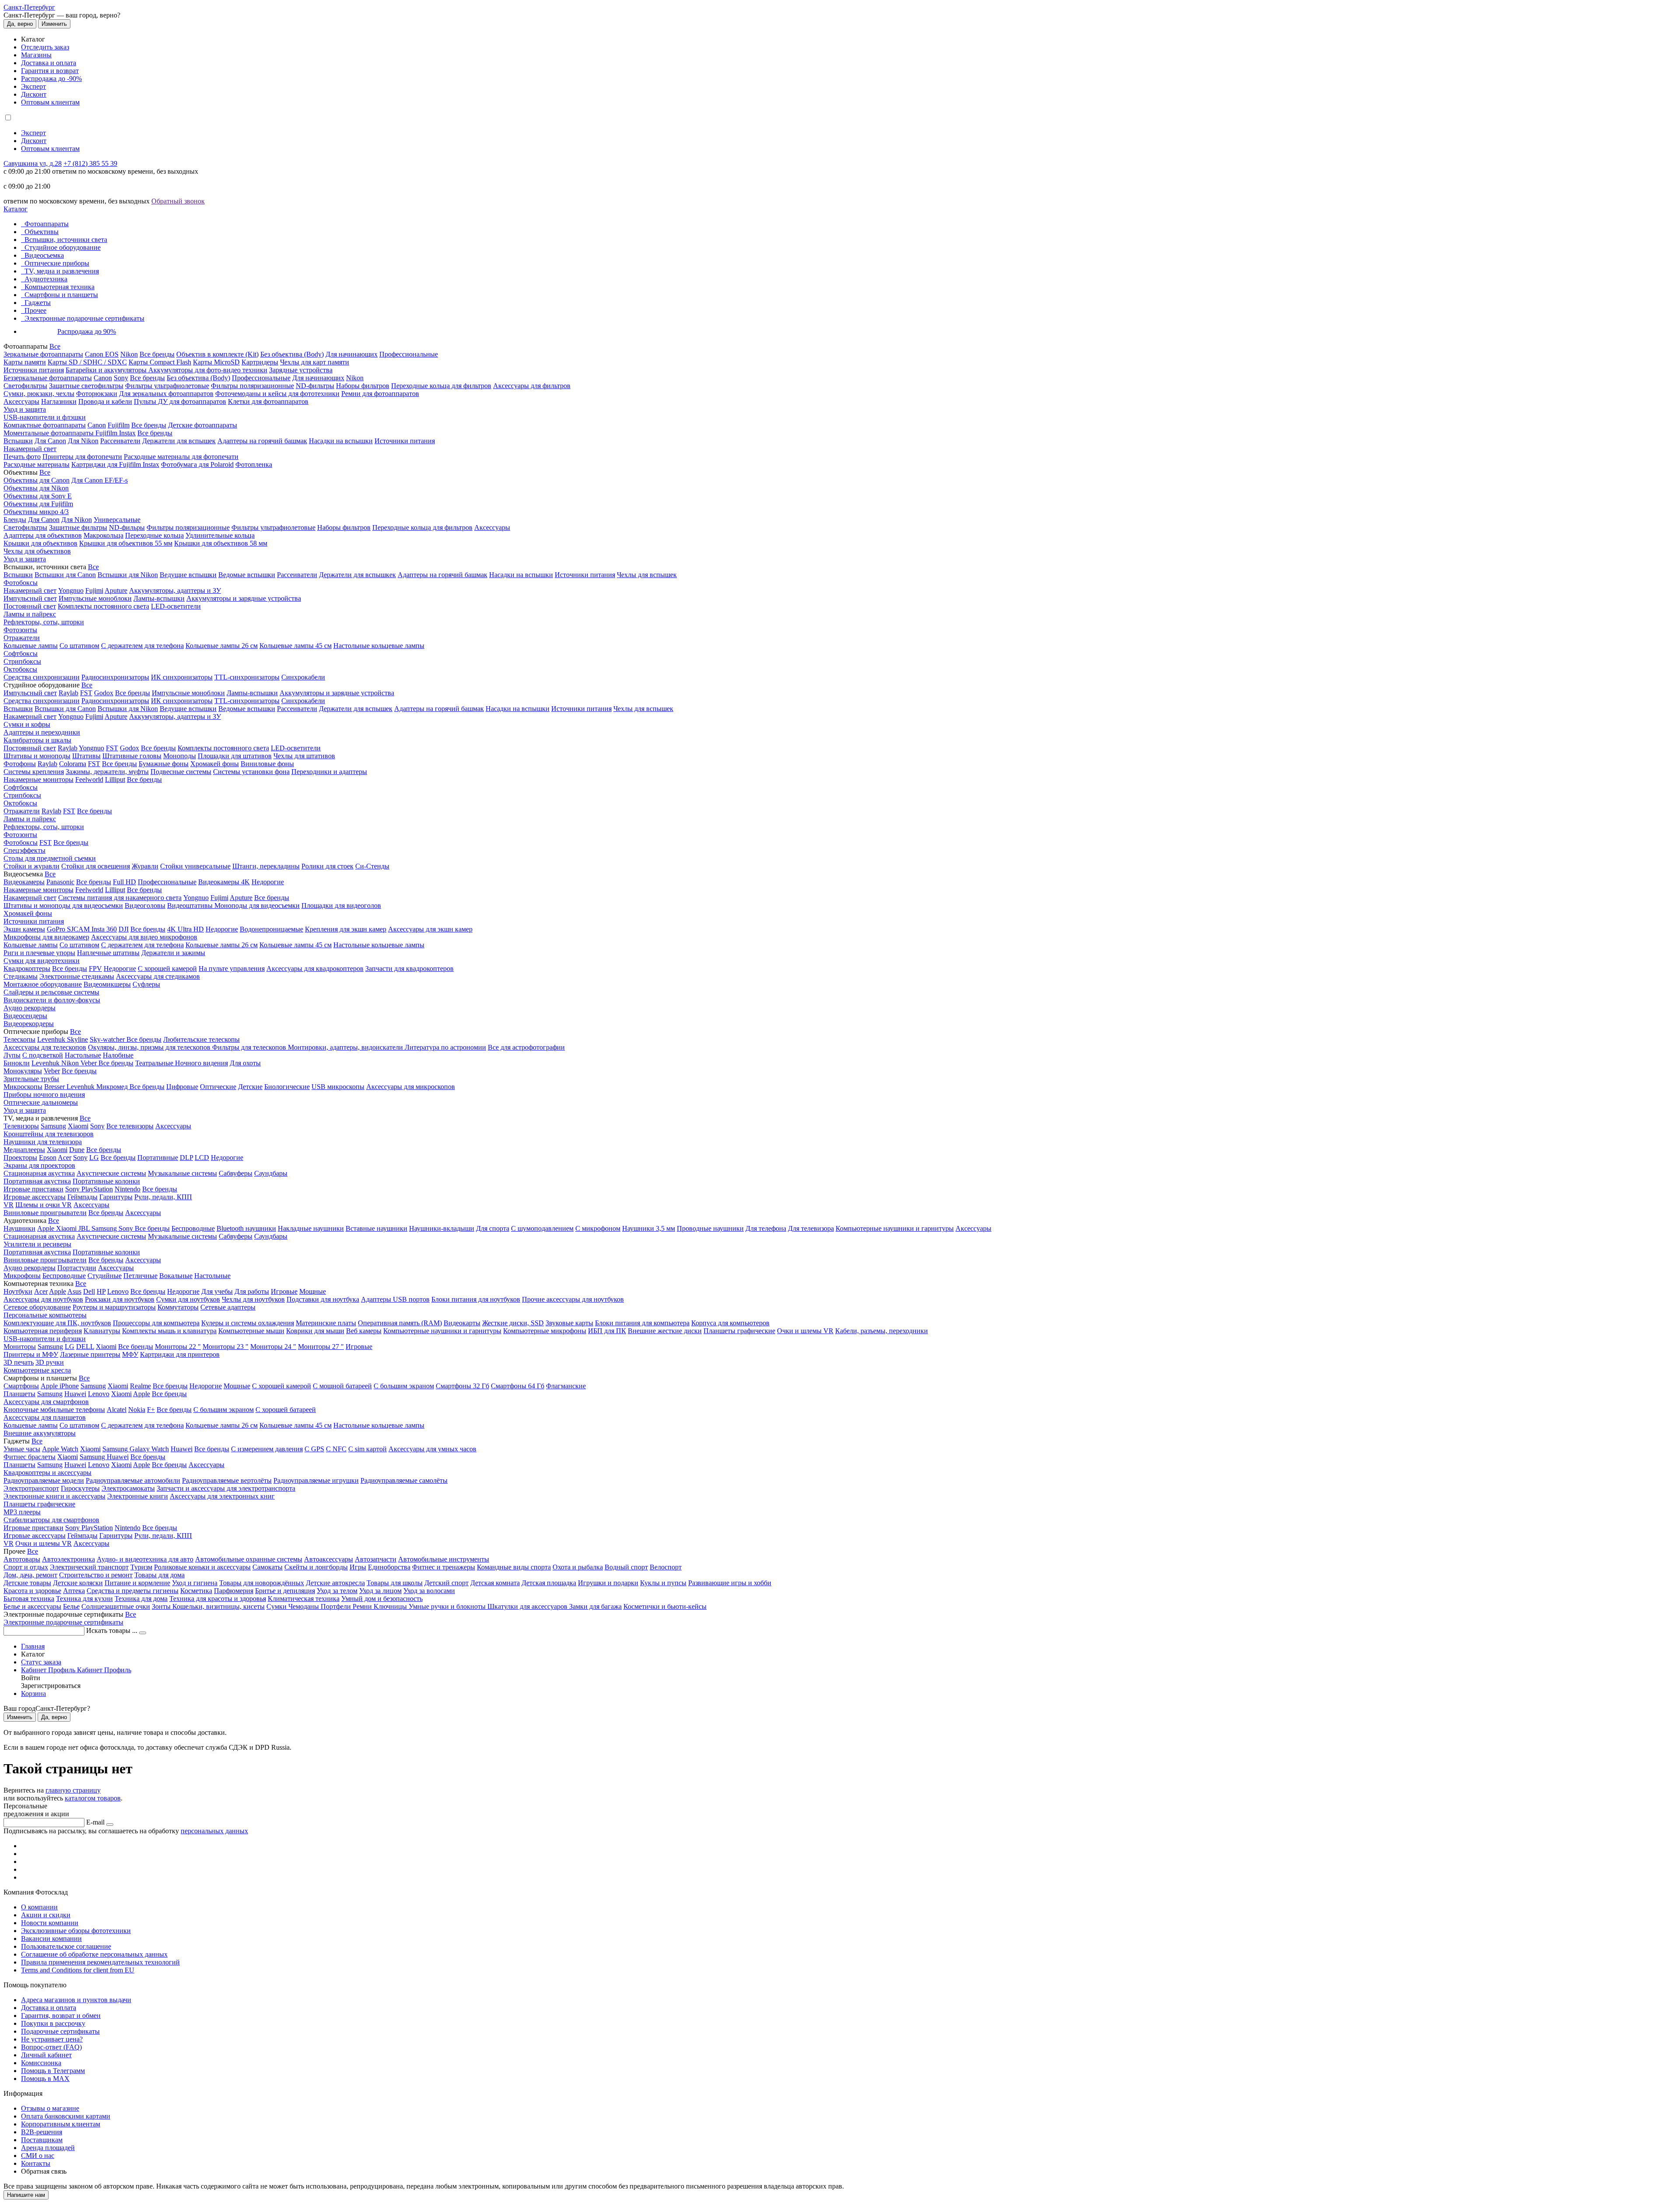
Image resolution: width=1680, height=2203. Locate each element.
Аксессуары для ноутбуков (43, 1299)
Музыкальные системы (182, 1173)
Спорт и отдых (26, 1567)
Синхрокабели (303, 677)
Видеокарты (462, 1323)
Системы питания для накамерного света (120, 898)
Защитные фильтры (78, 527)
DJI (124, 929)
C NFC (336, 1449)
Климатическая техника (304, 1599)
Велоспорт (666, 1567)
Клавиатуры (102, 1331)
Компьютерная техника (59, 287)
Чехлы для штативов (304, 756)
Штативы (86, 756)
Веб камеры (364, 1331)
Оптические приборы (57, 263)
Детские (250, 1087)
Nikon (129, 354)
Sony (121, 378)
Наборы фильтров (363, 386)
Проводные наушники (710, 1228)
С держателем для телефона (142, 646)
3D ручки (50, 1362)
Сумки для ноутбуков (188, 1299)
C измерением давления (267, 1449)
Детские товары (27, 1583)
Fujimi (94, 590)
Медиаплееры (24, 1150)
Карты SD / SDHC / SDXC (87, 362)
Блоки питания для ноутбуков (476, 1299)
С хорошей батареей (286, 1410)
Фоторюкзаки (97, 394)
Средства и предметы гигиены (133, 1591)
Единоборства (389, 1567)
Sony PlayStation (89, 1189)
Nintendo (128, 1189)
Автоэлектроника (68, 1559)
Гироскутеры (80, 1488)
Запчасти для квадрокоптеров (409, 968)
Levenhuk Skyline (63, 1039)
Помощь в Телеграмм (53, 2071)
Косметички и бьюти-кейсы (665, 1606)
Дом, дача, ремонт (30, 1575)
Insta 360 (104, 929)
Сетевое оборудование (37, 1307)
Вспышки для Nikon (128, 575)
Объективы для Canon (37, 480)
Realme (140, 1386)
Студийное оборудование (63, 247)
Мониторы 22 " (178, 1347)
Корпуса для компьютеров (730, 1323)
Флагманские (566, 1386)
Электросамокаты (128, 1488)
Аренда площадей (48, 2148)
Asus (74, 1291)
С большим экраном (404, 1386)
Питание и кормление (137, 1583)
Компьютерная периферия (43, 1331)
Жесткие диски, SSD (513, 1323)
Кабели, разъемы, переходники (882, 1331)
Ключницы (391, 1606)
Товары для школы (395, 1583)
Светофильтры (25, 386)
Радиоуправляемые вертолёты (227, 1480)
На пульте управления (232, 968)
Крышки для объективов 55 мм (126, 543)
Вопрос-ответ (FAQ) (51, 2047)
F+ (151, 1410)
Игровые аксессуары (35, 1197)
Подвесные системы (181, 772)
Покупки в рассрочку (53, 2023)
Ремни (363, 1606)
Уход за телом (337, 1591)
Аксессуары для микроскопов (411, 1087)
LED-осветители (176, 606)
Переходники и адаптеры (329, 772)
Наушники (19, 1228)
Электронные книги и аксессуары (54, 1496)
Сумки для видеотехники (42, 961)
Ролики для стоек (327, 866)
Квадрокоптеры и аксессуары (47, 1473)
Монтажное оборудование (43, 984)
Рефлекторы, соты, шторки (44, 622)
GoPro (57, 929)
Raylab (68, 693)
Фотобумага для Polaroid (197, 464)
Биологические (287, 1087)
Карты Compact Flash (160, 362)
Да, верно (20, 24)
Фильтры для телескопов (250, 1047)
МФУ (130, 1354)
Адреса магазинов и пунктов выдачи (76, 2000)
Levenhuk (46, 1063)
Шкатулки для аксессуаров (528, 1606)
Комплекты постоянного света (103, 606)
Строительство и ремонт (96, 1575)
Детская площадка (549, 1583)
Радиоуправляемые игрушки (316, 1480)
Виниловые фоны (267, 764)
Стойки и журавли (31, 866)
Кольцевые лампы (31, 646)
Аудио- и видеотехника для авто (145, 1559)
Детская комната (495, 1583)
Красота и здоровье (32, 1591)
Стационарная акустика (39, 1173)
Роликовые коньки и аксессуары (202, 1567)
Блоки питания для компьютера (642, 1323)
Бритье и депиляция (285, 1591)
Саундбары (271, 1173)
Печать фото (22, 457)
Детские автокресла (335, 1583)
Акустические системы (111, 1173)
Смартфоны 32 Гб (462, 1386)
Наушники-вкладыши (442, 1228)
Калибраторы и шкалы (37, 740)
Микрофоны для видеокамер (46, 937)
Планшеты (19, 1394)
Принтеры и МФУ (31, 1354)
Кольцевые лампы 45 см (296, 646)
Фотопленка (254, 464)
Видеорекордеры (29, 1024)
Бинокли (17, 1063)
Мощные (313, 1291)
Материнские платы (326, 1323)
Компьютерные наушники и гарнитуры (895, 1228)
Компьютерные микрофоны (545, 1331)
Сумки (277, 1606)
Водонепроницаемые (271, 929)
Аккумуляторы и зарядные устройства (244, 598)
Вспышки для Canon (65, 575)
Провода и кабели (105, 401)
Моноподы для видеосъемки (257, 905)
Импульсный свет (30, 598)
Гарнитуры (116, 1197)
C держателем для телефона (142, 945)
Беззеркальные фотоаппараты (48, 378)
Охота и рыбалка (578, 1567)
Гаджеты (38, 303)
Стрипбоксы (22, 661)
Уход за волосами (429, 1591)
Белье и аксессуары (32, 1606)
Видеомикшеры (107, 984)
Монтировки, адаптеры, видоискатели (346, 1047)
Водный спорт (626, 1567)
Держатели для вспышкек (357, 575)
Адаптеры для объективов (43, 535)
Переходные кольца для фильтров (441, 386)
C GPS (314, 1449)
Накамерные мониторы (38, 779)
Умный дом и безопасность (382, 1599)
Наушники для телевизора (43, 1142)
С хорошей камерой (167, 968)
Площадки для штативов (235, 756)
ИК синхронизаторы (182, 677)
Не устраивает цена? (52, 2039)
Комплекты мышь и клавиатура (169, 1331)
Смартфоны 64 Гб (518, 1386)
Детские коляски (78, 1583)
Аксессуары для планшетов (45, 1417)
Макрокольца (103, 535)
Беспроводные (193, 1228)
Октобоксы (20, 669)
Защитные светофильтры (86, 386)
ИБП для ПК (607, 1331)
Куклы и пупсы (663, 1583)
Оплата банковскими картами (66, 2116)
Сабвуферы (236, 1173)
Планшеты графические (739, 1331)
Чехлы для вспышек (647, 575)
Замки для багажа (595, 1606)
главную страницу (73, 1790)
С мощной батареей (342, 1386)
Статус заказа (41, 1662)
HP (101, 1291)
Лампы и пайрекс (30, 614)
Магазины (36, 55)
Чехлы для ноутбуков (253, 1299)
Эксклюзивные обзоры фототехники (76, 1931)
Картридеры (260, 362)
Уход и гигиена (195, 1583)
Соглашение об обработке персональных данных (94, 1954)
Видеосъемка (44, 255)
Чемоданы (304, 1606)
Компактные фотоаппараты (45, 425)
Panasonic (60, 882)
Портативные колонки (106, 1181)
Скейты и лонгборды (316, 1567)
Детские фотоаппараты (203, 425)
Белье (71, 1606)
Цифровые (182, 1087)
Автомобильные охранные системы (249, 1559)
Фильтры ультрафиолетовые (167, 386)
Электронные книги (138, 1496)
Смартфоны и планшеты (61, 295)
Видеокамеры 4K (224, 882)
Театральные (155, 1063)
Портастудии (77, 1268)
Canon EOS (102, 354)
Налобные (118, 1055)
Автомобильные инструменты (444, 1559)
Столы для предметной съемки (50, 858)
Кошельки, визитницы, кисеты (219, 1606)
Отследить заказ (45, 47)
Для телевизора (811, 1228)
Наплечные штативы (108, 953)
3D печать (19, 1362)
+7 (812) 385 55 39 (90, 163)
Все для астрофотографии (526, 1047)
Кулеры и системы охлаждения (248, 1323)
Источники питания (34, 370)
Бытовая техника (29, 1599)
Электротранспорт (31, 1488)
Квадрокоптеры (27, 968)
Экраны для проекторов (39, 1165)
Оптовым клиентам (50, 102)
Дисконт (34, 94)
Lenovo (118, 1291)
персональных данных (214, 1831)
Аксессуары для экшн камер (430, 929)
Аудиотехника (46, 279)
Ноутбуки (18, 1291)
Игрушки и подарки (608, 1583)
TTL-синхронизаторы (247, 677)
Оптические (218, 1087)
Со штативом (79, 646)
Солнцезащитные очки (116, 1606)
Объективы (42, 232)
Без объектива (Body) (292, 354)
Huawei (75, 1394)
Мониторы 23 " (226, 1347)
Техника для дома (141, 1599)
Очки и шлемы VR (805, 1331)
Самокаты (268, 1567)
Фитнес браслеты (30, 1457)
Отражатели (22, 638)
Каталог (16, 209)
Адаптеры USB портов (395, 1299)
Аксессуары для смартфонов (46, 1402)
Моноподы (180, 756)
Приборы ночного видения (44, 1094)
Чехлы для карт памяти (315, 362)
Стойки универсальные (195, 866)
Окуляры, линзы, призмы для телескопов (150, 1047)
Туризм (141, 1567)
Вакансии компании (51, 1939)
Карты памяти (25, 362)
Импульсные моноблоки (95, 598)
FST (86, 693)
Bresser (55, 1087)
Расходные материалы (37, 464)
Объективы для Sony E (38, 496)
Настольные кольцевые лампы (379, 646)
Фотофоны (20, 764)
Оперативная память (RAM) (400, 1323)
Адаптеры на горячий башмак (262, 441)
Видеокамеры (24, 882)
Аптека (74, 1591)
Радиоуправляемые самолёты (404, 1480)
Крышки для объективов (40, 543)
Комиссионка (41, 2063)
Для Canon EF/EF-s (100, 480)
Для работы (252, 1291)
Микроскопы (23, 1087)
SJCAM (79, 929)
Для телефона (766, 1228)
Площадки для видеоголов (341, 905)
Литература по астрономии (445, 1047)
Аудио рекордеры (30, 1008)
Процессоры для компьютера (156, 1323)
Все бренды (157, 354)
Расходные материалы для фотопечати (181, 457)
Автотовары (22, 1559)
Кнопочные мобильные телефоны (54, 1410)
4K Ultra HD (185, 929)
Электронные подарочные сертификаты (84, 318)
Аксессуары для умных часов (432, 1449)
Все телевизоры (130, 1126)
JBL (85, 1228)
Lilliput (115, 779)
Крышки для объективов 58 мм (221, 543)
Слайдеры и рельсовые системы (51, 992)
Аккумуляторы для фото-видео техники (208, 370)
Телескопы (19, 1039)
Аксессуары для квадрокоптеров (315, 968)
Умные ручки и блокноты (448, 1606)
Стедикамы (21, 976)
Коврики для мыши (315, 1331)
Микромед (113, 1087)
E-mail (95, 1822)
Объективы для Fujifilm (38, 504)
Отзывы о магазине (50, 2108)
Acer (65, 1158)
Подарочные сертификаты (60, 2031)
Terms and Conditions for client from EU (78, 1970)
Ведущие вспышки (188, 575)
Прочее (35, 310)
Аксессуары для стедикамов (158, 976)
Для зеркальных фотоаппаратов (166, 394)
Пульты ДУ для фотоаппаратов (180, 401)
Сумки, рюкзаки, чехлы (39, 394)
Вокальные (176, 1276)
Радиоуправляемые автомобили (133, 1480)
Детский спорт (446, 1583)
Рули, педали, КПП (163, 1197)
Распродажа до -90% (51, 79)
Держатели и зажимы (173, 953)
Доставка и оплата (49, 63)
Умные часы (22, 1449)
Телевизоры (21, 1126)
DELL (85, 1347)
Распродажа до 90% (87, 331)
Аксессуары (21, 401)
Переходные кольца (154, 535)
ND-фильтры (315, 386)
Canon (103, 378)
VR (9, 1205)
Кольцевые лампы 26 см (222, 646)
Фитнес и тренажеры (444, 1567)
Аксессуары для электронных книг (222, 1496)
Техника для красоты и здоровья (218, 1599)
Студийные (105, 1276)
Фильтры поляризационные (252, 386)
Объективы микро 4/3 (36, 512)
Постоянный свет (30, 606)
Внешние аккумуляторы (40, 1433)
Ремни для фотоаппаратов (380, 394)
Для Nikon (83, 441)
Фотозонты (20, 630)
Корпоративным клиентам (61, 2124)
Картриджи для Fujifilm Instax (115, 464)
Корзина (33, 1693)
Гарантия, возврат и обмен (61, 2016)
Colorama (73, 764)
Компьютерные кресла (37, 1370)
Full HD (124, 882)
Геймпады (82, 1197)
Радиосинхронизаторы (115, 677)
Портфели (337, 1606)
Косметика (196, 1591)
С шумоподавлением (542, 1228)
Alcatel (117, 1410)
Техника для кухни (84, 1599)
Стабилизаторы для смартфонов (51, 1520)
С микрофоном (598, 1228)
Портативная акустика (37, 1181)
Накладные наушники (311, 1228)
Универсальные (117, 520)
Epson (48, 1158)
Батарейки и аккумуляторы (107, 370)
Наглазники (59, 401)
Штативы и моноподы (37, 756)
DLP (186, 1158)
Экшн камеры (24, 929)
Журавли (145, 866)
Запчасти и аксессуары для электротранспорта (226, 1488)
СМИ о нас (38, 2156)
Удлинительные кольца (220, 535)
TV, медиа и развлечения (62, 271)
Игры (358, 1567)
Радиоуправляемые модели (44, 1480)
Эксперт (33, 86)
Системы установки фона (251, 772)
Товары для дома (159, 1575)
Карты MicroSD (216, 362)
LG (94, 1158)
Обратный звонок (178, 201)
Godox (104, 693)
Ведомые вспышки (247, 575)
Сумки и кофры (27, 724)
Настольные (83, 1055)
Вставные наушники (376, 1228)
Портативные (158, 1158)
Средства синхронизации (42, 677)
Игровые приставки (33, 1189)
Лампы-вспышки (159, 598)
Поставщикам (42, 2140)
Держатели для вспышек (179, 441)
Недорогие (268, 882)
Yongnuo (71, 590)
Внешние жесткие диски (665, 1331)
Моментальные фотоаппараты (49, 433)
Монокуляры (23, 1071)
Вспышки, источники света (66, 240)
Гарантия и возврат (50, 71)
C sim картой (367, 1449)
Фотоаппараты (47, 224)
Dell (89, 1291)
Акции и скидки (46, 1915)
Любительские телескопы (201, 1039)
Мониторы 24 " (273, 1347)
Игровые (284, 1291)
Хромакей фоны (215, 764)
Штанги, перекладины (266, 866)
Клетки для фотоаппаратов (268, 401)
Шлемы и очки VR (44, 1205)
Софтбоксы (21, 653)
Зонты (162, 1606)
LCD (202, 1158)
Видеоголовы (145, 905)
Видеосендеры (25, 1016)
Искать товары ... (113, 1630)
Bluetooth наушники (246, 1228)
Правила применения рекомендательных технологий (100, 1962)
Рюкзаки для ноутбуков (120, 1299)
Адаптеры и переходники (42, 732)
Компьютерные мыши (251, 1331)
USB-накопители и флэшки (45, 417)
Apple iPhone (60, 1386)
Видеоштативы (191, 905)
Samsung (53, 1126)
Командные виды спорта (514, 1567)
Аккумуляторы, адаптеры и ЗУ (175, 590)
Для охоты (245, 1063)
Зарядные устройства (301, 370)
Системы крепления (34, 772)
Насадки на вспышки (341, 441)
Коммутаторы (178, 1307)
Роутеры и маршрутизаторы (114, 1307)
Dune (77, 1150)
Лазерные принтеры (90, 1354)
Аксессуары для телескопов (45, 1047)
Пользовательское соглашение (66, 1946)
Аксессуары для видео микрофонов (144, 937)
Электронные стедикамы (77, 976)
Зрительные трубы (31, 1079)
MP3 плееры (22, 1512)
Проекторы (20, 1158)
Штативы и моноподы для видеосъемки (63, 905)
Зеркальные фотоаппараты (43, 354)
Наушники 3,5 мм (649, 1228)
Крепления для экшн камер (346, 929)
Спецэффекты (24, 850)
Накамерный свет (30, 449)
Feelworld (89, 779)
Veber (89, 1063)
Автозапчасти (376, 1559)
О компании (39, 1907)
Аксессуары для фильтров (532, 386)
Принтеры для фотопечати (82, 457)
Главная (33, 1646)
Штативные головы (132, 756)
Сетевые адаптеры (228, 1307)
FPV (95, 968)
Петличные (140, 1276)
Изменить (54, 24)
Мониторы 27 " (321, 1347)
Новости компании (50, 1923)
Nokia (137, 1410)
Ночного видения (201, 1063)
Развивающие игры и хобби (730, 1583)
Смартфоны (21, 1386)
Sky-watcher (108, 1039)
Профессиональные (409, 354)
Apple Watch (60, 1449)
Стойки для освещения (96, 866)
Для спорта (493, 1228)
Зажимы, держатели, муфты (107, 772)
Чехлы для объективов (37, 551)
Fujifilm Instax (115, 433)
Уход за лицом (380, 1591)
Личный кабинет (46, 2055)
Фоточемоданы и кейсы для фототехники (277, 394)
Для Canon (50, 441)
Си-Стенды (372, 866)
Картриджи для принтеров (180, 1354)
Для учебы (217, 1291)
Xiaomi (78, 1126)
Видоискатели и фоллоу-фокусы (52, 1000)
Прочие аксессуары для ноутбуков (573, 1299)
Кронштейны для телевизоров (49, 1134)
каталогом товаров (93, 1798)
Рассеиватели (120, 441)
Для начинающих (352, 354)
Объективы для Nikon (36, 488)
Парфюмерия (234, 1591)
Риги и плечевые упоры (39, 953)
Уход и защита (25, 409)
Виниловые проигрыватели (45, 1213)
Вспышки (18, 441)
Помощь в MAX (45, 2079)
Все (55, 346)
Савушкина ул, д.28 (33, 163)
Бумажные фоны (164, 764)
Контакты (36, 2163)
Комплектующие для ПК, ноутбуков (57, 1323)
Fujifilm (119, 425)
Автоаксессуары (329, 1559)
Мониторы (20, 1347)
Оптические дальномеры (41, 1102)
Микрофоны (22, 1276)
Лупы (12, 1055)
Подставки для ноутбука (323, 1299)
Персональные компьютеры (45, 1315)
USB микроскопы (338, 1087)
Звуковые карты (569, 1323)
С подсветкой (43, 1055)
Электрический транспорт (89, 1567)
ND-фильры (127, 527)
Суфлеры (146, 984)
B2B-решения (42, 2132)
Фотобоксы (21, 583)
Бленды (15, 520)
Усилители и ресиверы (37, 1244)
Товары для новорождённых (262, 1583)
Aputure (116, 590)
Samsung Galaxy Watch (136, 1449)
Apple (47, 1228)
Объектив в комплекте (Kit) (217, 354)
